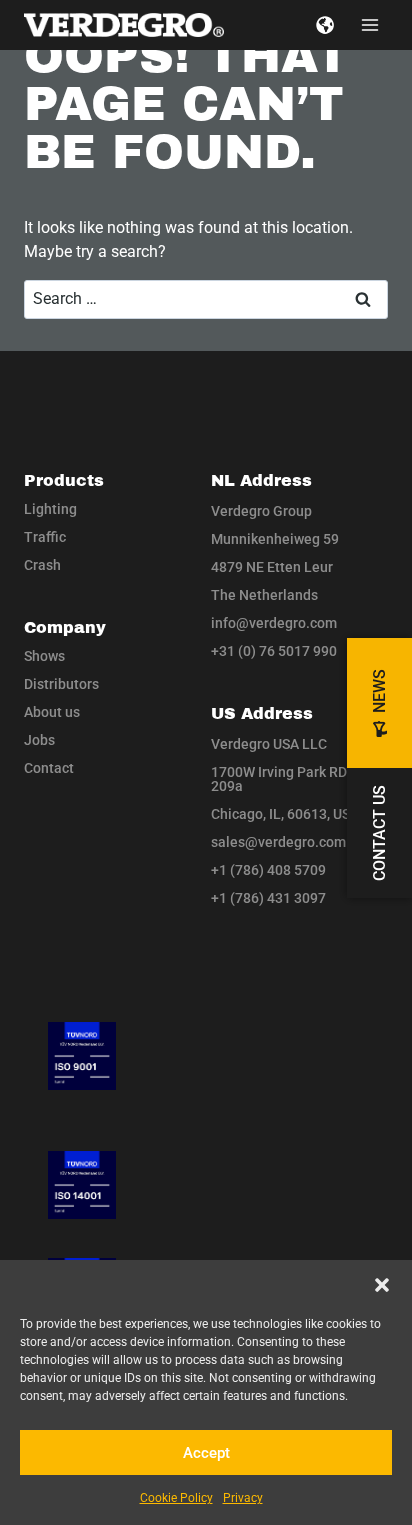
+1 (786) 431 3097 (268, 898)
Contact (49, 768)
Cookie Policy (176, 1498)
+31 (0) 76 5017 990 (274, 651)
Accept (206, 1453)
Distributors (61, 684)
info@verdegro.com (274, 623)
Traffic (45, 537)
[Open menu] (369, 24)
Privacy (243, 1498)
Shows (44, 656)
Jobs (39, 740)
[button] (382, 1285)
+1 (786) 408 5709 (268, 870)
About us (52, 712)
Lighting (50, 509)
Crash (42, 565)
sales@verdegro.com (278, 842)
